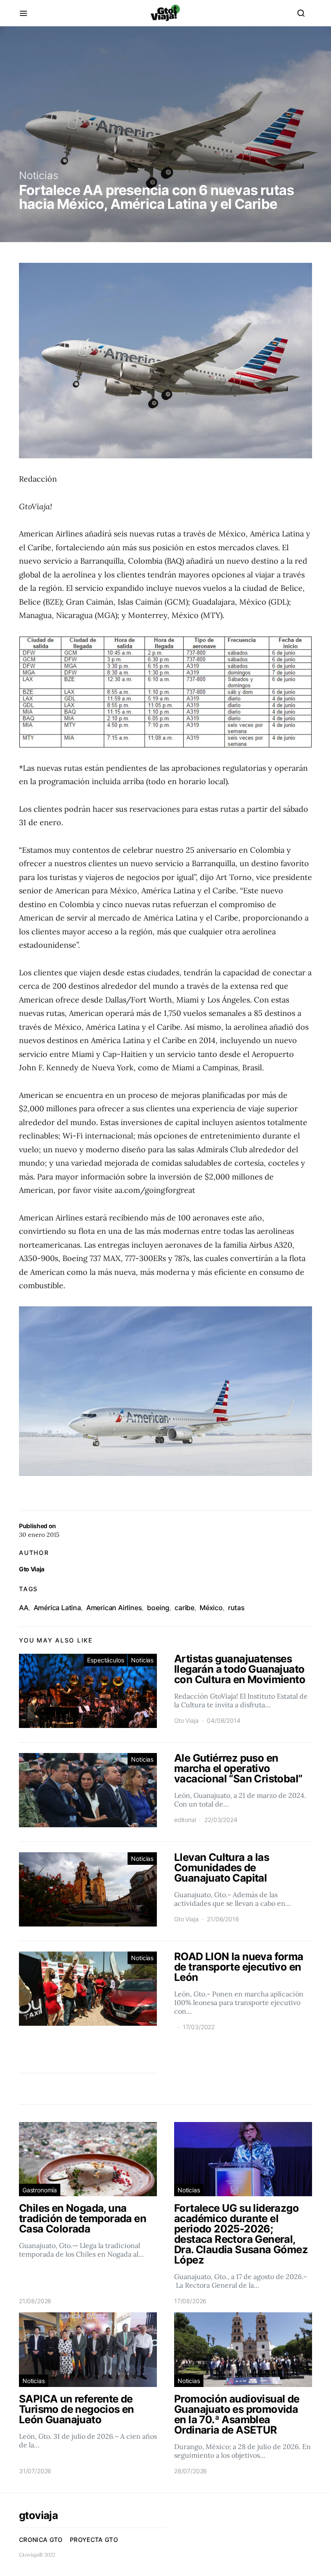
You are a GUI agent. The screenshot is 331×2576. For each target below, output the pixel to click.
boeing (158, 1608)
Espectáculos (105, 1660)
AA (24, 1608)
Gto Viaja (32, 1569)
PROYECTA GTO (94, 2540)
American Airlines (114, 1608)
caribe (184, 1608)
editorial (185, 1820)
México (211, 1608)
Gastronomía (40, 2190)
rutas (236, 1608)
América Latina (57, 1608)
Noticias (39, 175)
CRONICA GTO (41, 2540)
